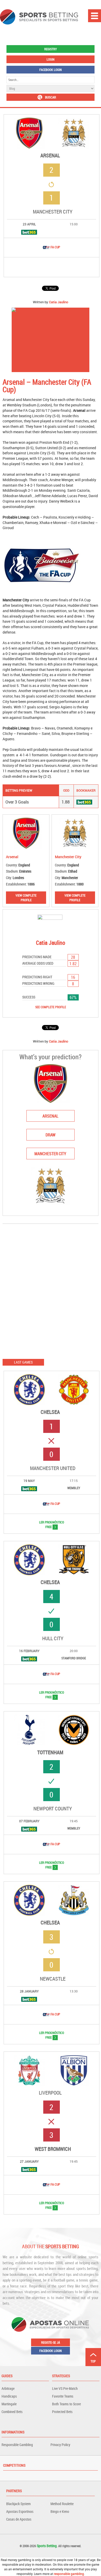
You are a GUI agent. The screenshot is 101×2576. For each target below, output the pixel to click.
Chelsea (50, 1412)
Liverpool (50, 2093)
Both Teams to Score (66, 2404)
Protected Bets (62, 2412)
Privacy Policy (60, 2445)
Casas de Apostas (19, 2519)
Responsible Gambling (17, 2445)
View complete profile (26, 898)
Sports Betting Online (39, 17)
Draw (51, 1135)
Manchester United (53, 1468)
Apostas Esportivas (20, 2511)
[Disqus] (51, 1291)
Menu (95, 16)
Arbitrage (8, 2388)
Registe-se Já (51, 2342)
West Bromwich (53, 2149)
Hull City (53, 1638)
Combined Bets (12, 2412)
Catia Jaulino (59, 302)
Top (93, 2361)
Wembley (74, 1488)
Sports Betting (47, 2546)
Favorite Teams (63, 2396)
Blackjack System (18, 2504)
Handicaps (9, 2396)
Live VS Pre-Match (65, 2388)
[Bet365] (29, 232)
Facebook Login (51, 70)
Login (51, 59)
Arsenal (50, 155)
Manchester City (53, 212)
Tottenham (50, 1752)
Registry (51, 49)
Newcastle (53, 1979)
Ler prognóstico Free (46, 1524)
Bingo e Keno (60, 2511)
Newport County (53, 1809)
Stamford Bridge (74, 1658)
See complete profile (51, 1007)
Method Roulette (62, 2504)
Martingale (9, 2404)
